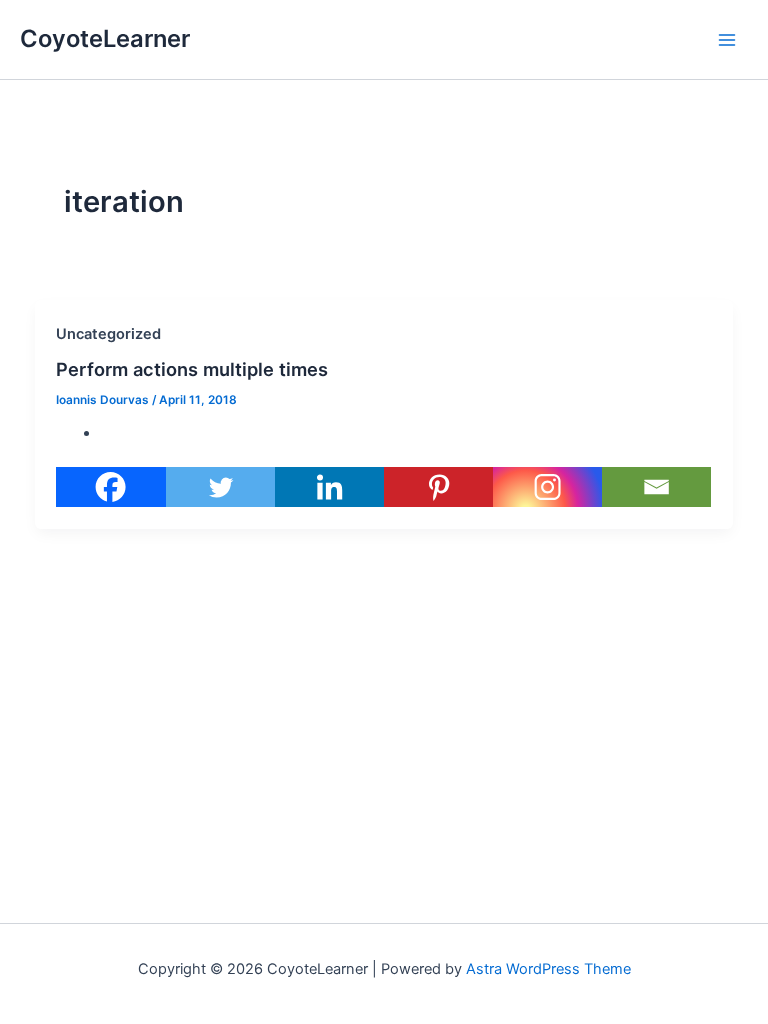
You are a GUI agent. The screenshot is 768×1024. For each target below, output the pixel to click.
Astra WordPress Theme (548, 969)
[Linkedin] (329, 487)
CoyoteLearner (105, 38)
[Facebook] (110, 487)
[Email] (656, 487)
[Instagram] (547, 487)
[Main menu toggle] (727, 40)
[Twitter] (220, 487)
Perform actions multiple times (192, 369)
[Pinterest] (438, 487)
